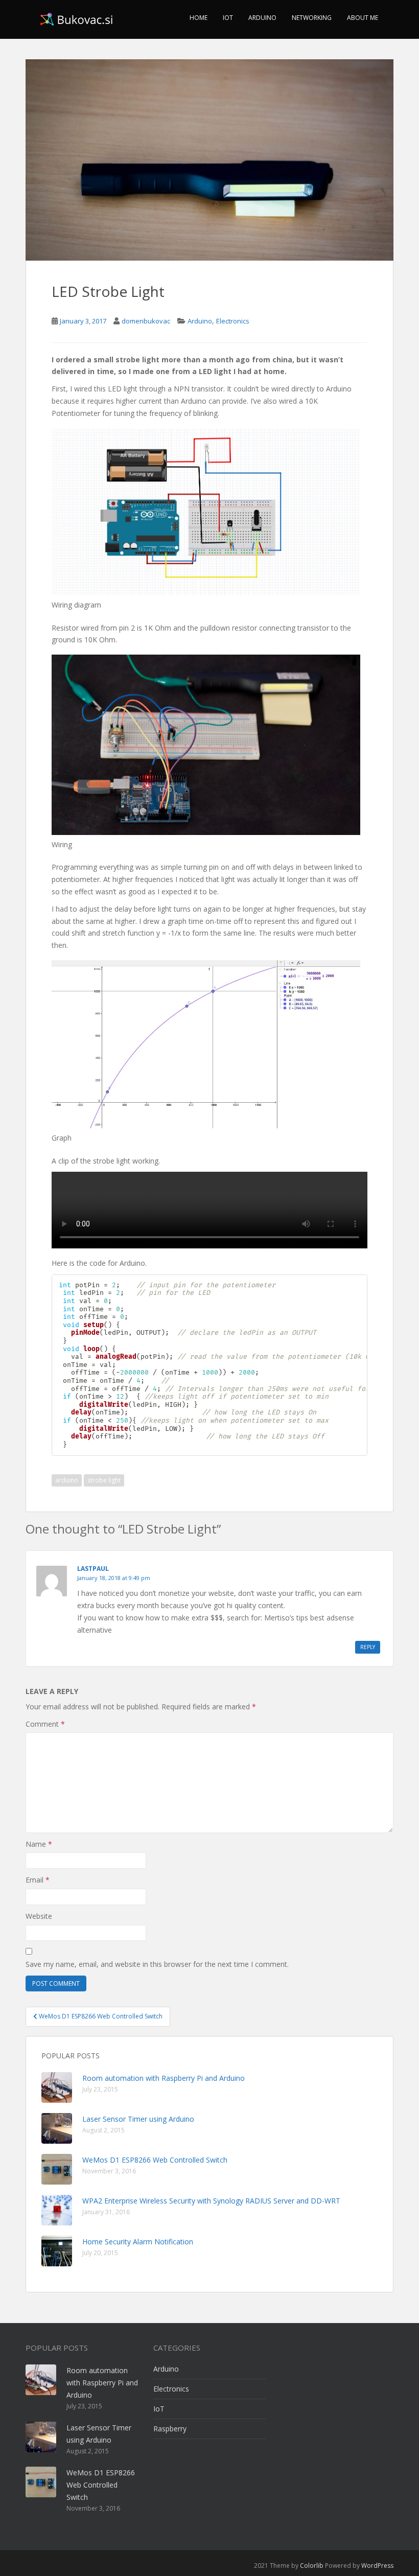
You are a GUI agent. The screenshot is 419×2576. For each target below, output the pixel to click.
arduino (67, 1480)
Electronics (233, 321)
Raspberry (170, 2429)
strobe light (104, 1480)
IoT (228, 18)
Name (39, 1844)
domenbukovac (146, 321)
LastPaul (93, 1569)
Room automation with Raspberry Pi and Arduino (164, 2078)
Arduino (262, 18)
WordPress (377, 2566)
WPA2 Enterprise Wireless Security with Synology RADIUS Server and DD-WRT (211, 2201)
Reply (368, 1647)
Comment (45, 1724)
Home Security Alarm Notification (138, 2242)
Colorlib (312, 2566)
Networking (312, 18)
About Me (363, 18)
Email (38, 1880)
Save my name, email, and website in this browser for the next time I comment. (157, 1964)
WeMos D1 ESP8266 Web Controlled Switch (155, 2160)
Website (39, 1916)
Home (199, 18)
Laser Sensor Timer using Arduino (138, 2119)
